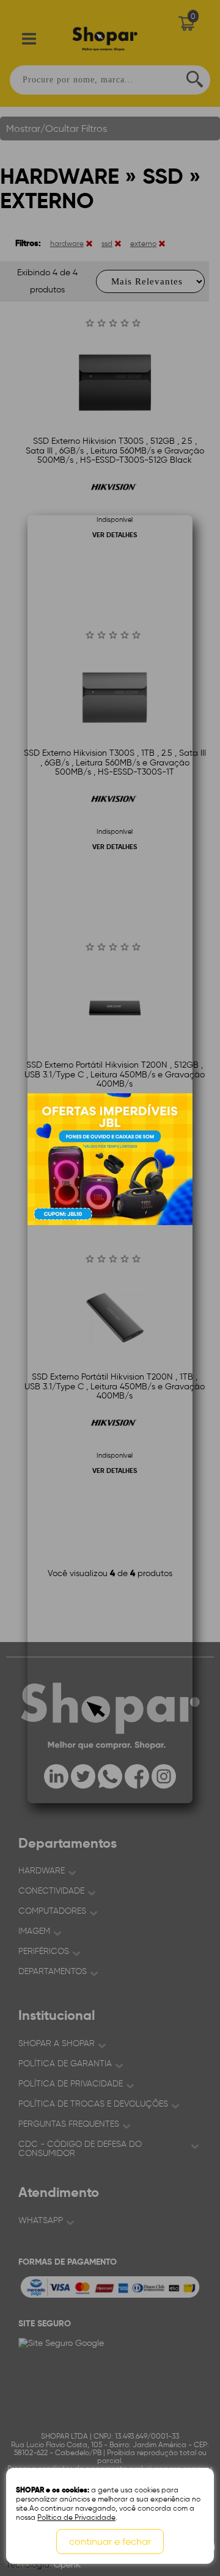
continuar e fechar (110, 2542)
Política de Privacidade (76, 2517)
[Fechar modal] (183, 682)
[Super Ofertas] (110, 1159)
